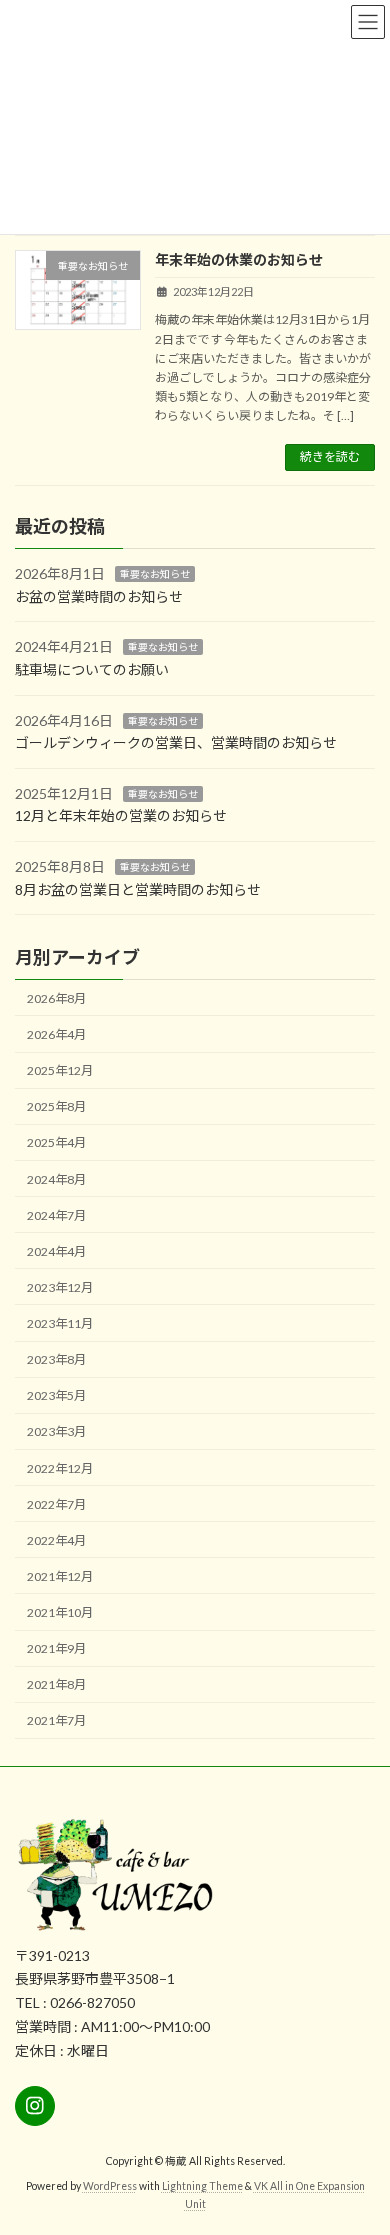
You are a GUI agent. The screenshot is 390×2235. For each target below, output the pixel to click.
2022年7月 (56, 1503)
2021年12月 (60, 1575)
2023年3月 (56, 1431)
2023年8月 (56, 1359)
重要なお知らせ (155, 574)
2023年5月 (56, 1395)
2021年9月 (56, 1648)
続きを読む (330, 456)
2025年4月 (56, 1142)
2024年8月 (56, 1178)
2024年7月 (56, 1214)
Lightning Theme (202, 2186)
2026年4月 (56, 1034)
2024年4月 (56, 1250)
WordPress (110, 2186)
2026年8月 (56, 997)
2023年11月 (60, 1323)
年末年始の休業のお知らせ (239, 259)
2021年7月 (56, 1720)
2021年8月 (56, 1684)
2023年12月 (60, 1286)
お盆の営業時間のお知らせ (99, 595)
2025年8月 (56, 1106)
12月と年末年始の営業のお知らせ (121, 815)
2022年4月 (56, 1539)
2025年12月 (60, 1070)
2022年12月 (60, 1467)
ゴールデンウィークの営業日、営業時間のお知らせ (176, 742)
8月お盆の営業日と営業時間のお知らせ (138, 888)
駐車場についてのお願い (92, 668)
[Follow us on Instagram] (35, 2107)
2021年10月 (60, 1612)
